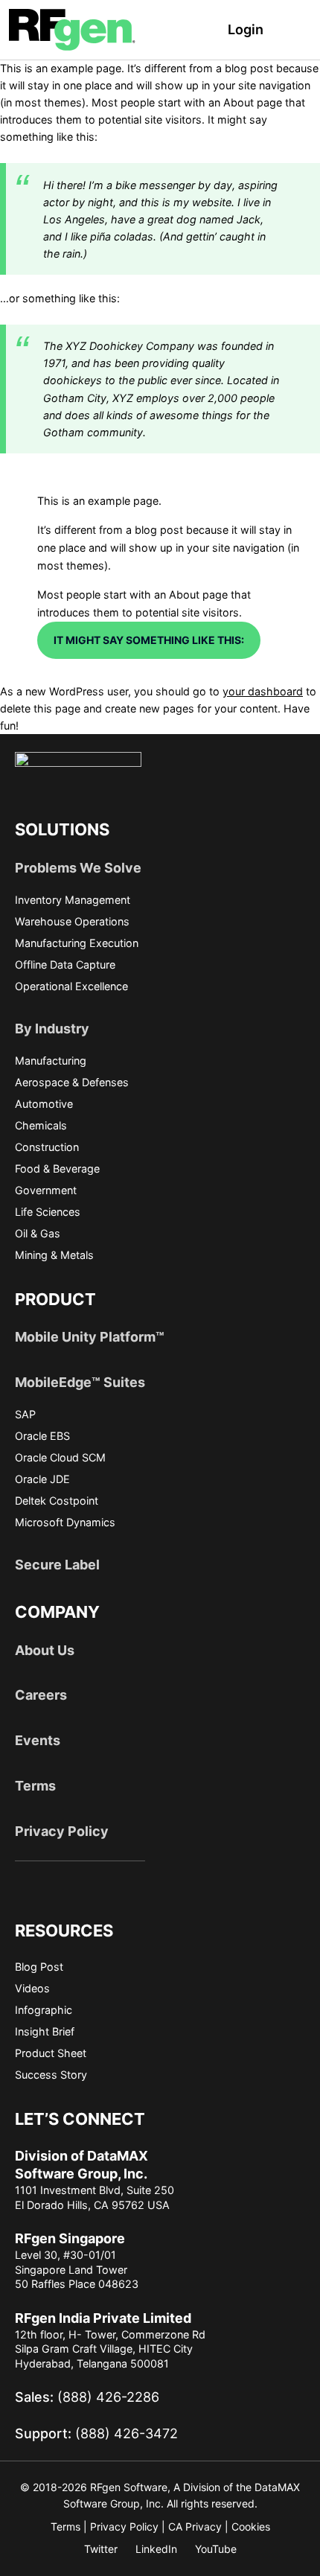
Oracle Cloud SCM (60, 1457)
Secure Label (57, 1565)
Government (46, 1190)
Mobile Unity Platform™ (90, 1337)
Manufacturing (51, 1061)
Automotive (44, 1104)
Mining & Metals (54, 1255)
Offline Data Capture (65, 965)
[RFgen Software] (72, 29)
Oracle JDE (42, 1479)
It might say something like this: (149, 640)
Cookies (251, 2526)
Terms (35, 1786)
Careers (41, 1695)
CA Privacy (195, 2526)
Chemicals (41, 1125)
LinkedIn (156, 2549)
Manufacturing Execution (77, 943)
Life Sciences (48, 1212)
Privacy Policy (62, 1831)
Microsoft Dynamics (65, 1522)
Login (246, 29)
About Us (45, 1650)
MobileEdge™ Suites (80, 1382)
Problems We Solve (78, 868)
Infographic (44, 2010)
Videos (32, 1988)
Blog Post (39, 1967)
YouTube (216, 2549)
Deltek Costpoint (57, 1501)
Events (38, 1740)
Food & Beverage (57, 1169)
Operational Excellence (71, 986)
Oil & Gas (38, 1233)
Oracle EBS (42, 1436)
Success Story (51, 2075)
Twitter (101, 2549)
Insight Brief (45, 2031)
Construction (47, 1147)
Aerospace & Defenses (72, 1082)
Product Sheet (51, 2053)
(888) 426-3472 (96, 2433)
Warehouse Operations (72, 921)
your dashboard (263, 691)
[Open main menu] (303, 30)
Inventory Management (73, 900)
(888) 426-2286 (87, 2397)
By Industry (52, 1029)
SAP (25, 1414)
